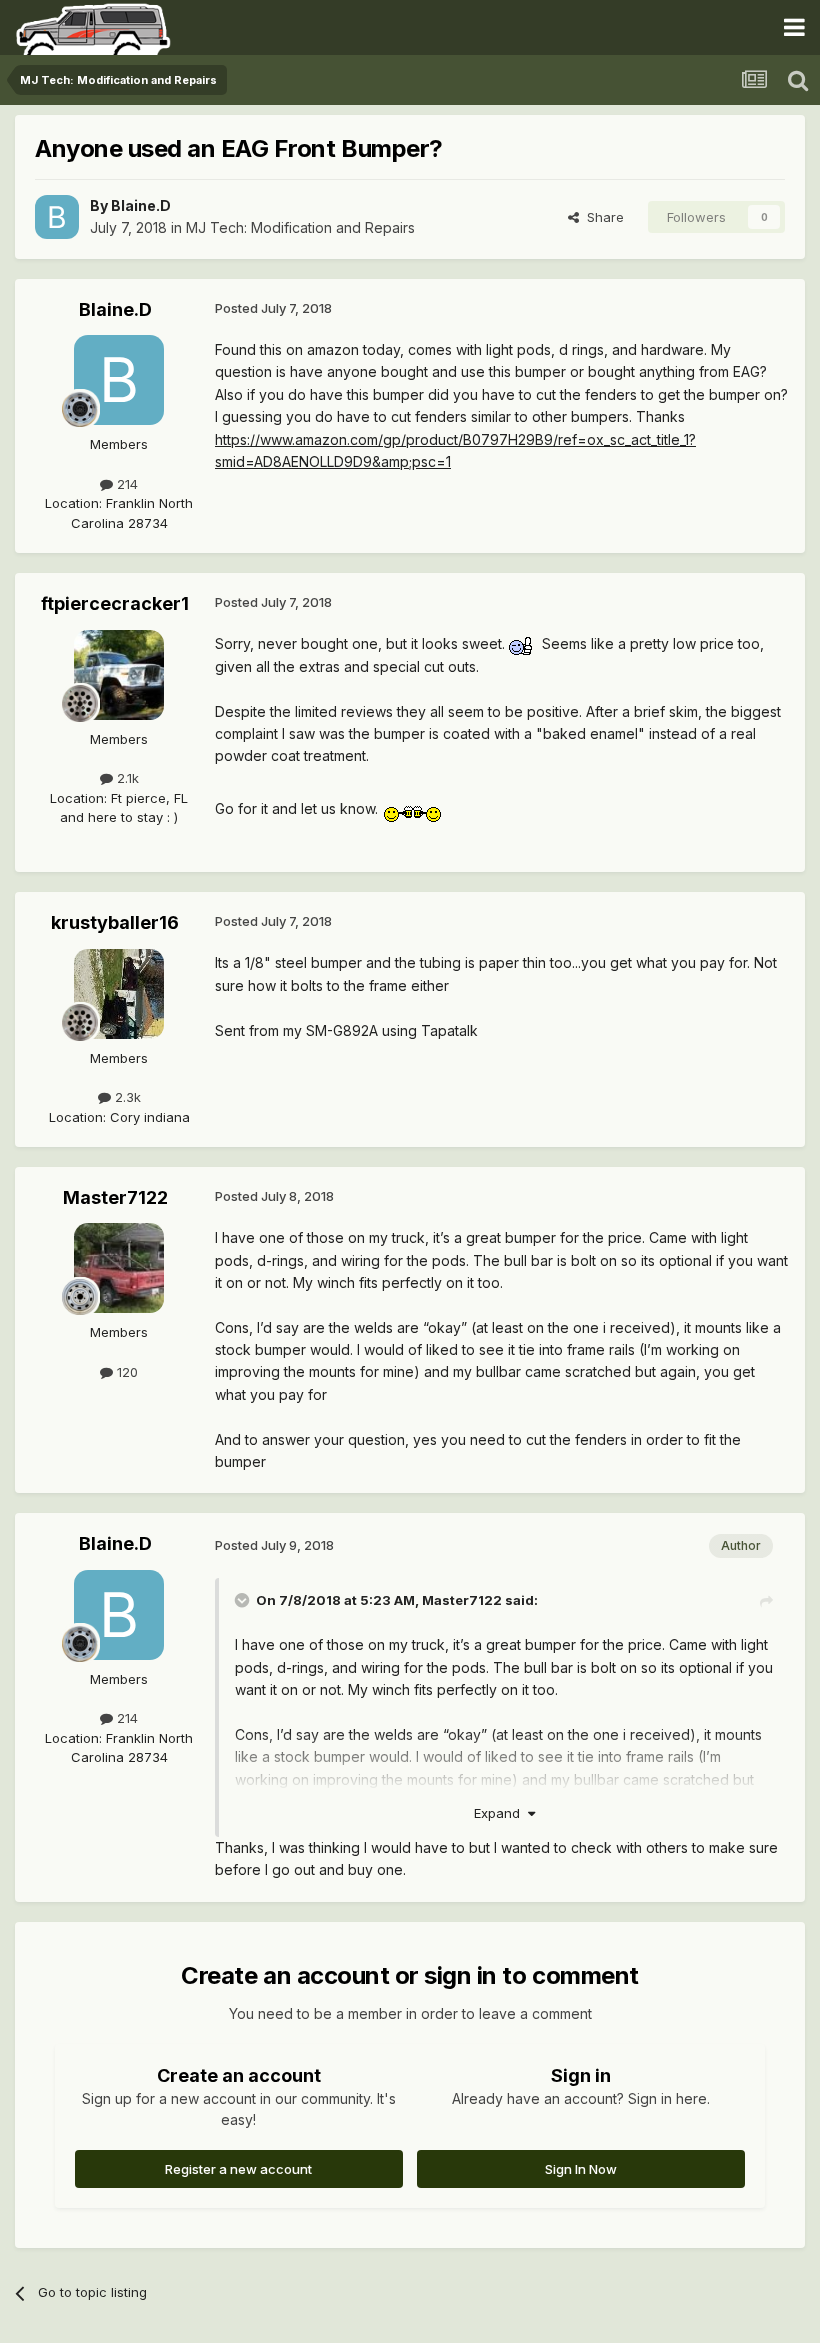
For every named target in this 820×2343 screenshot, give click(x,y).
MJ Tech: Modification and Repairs (300, 227)
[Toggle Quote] (244, 1600)
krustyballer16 (115, 922)
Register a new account (238, 2169)
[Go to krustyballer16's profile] (119, 994)
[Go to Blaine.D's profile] (57, 217)
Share (601, 217)
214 (125, 484)
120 (125, 1372)
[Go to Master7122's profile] (119, 1268)
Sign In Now (581, 2169)
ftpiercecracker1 (115, 603)
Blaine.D (141, 205)
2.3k (126, 1097)
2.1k (126, 778)
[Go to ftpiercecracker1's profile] (119, 675)
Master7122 (115, 1197)
